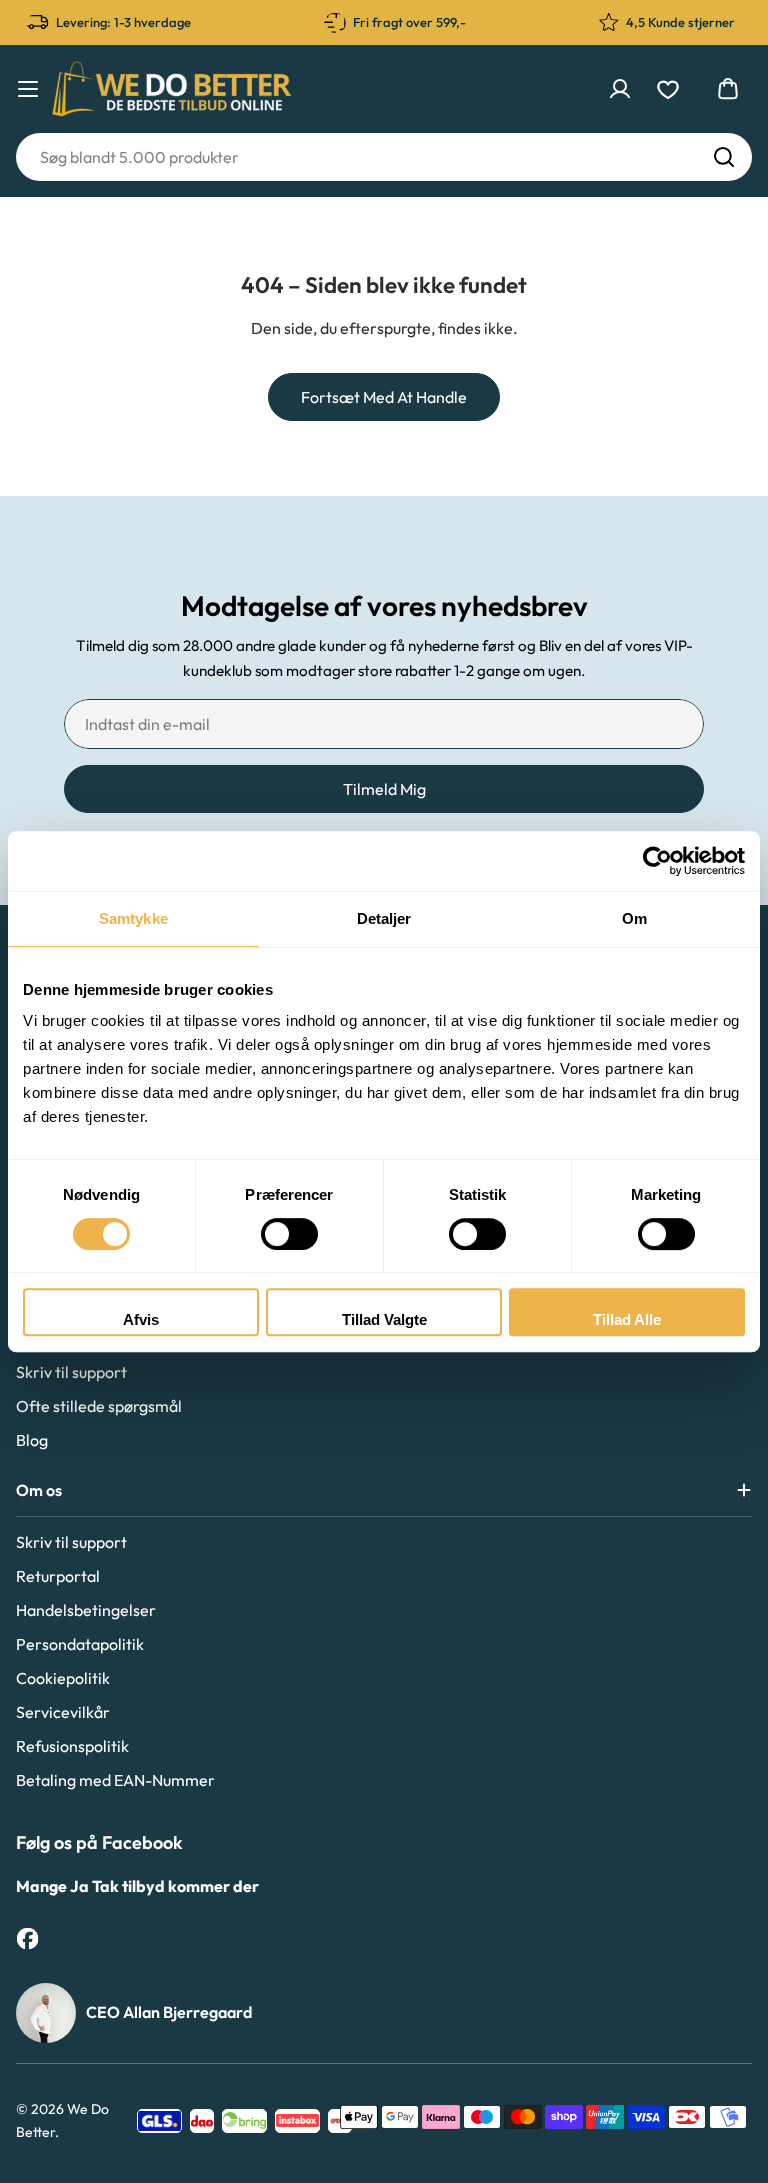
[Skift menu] (28, 89)
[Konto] (620, 89)
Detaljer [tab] (384, 918)
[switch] (289, 1234)
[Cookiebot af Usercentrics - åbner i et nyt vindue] (657, 861)
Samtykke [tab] (133, 918)
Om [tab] (634, 918)
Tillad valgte (384, 1319)
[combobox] (384, 157)
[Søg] (724, 157)
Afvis (141, 1319)
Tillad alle (627, 1319)
